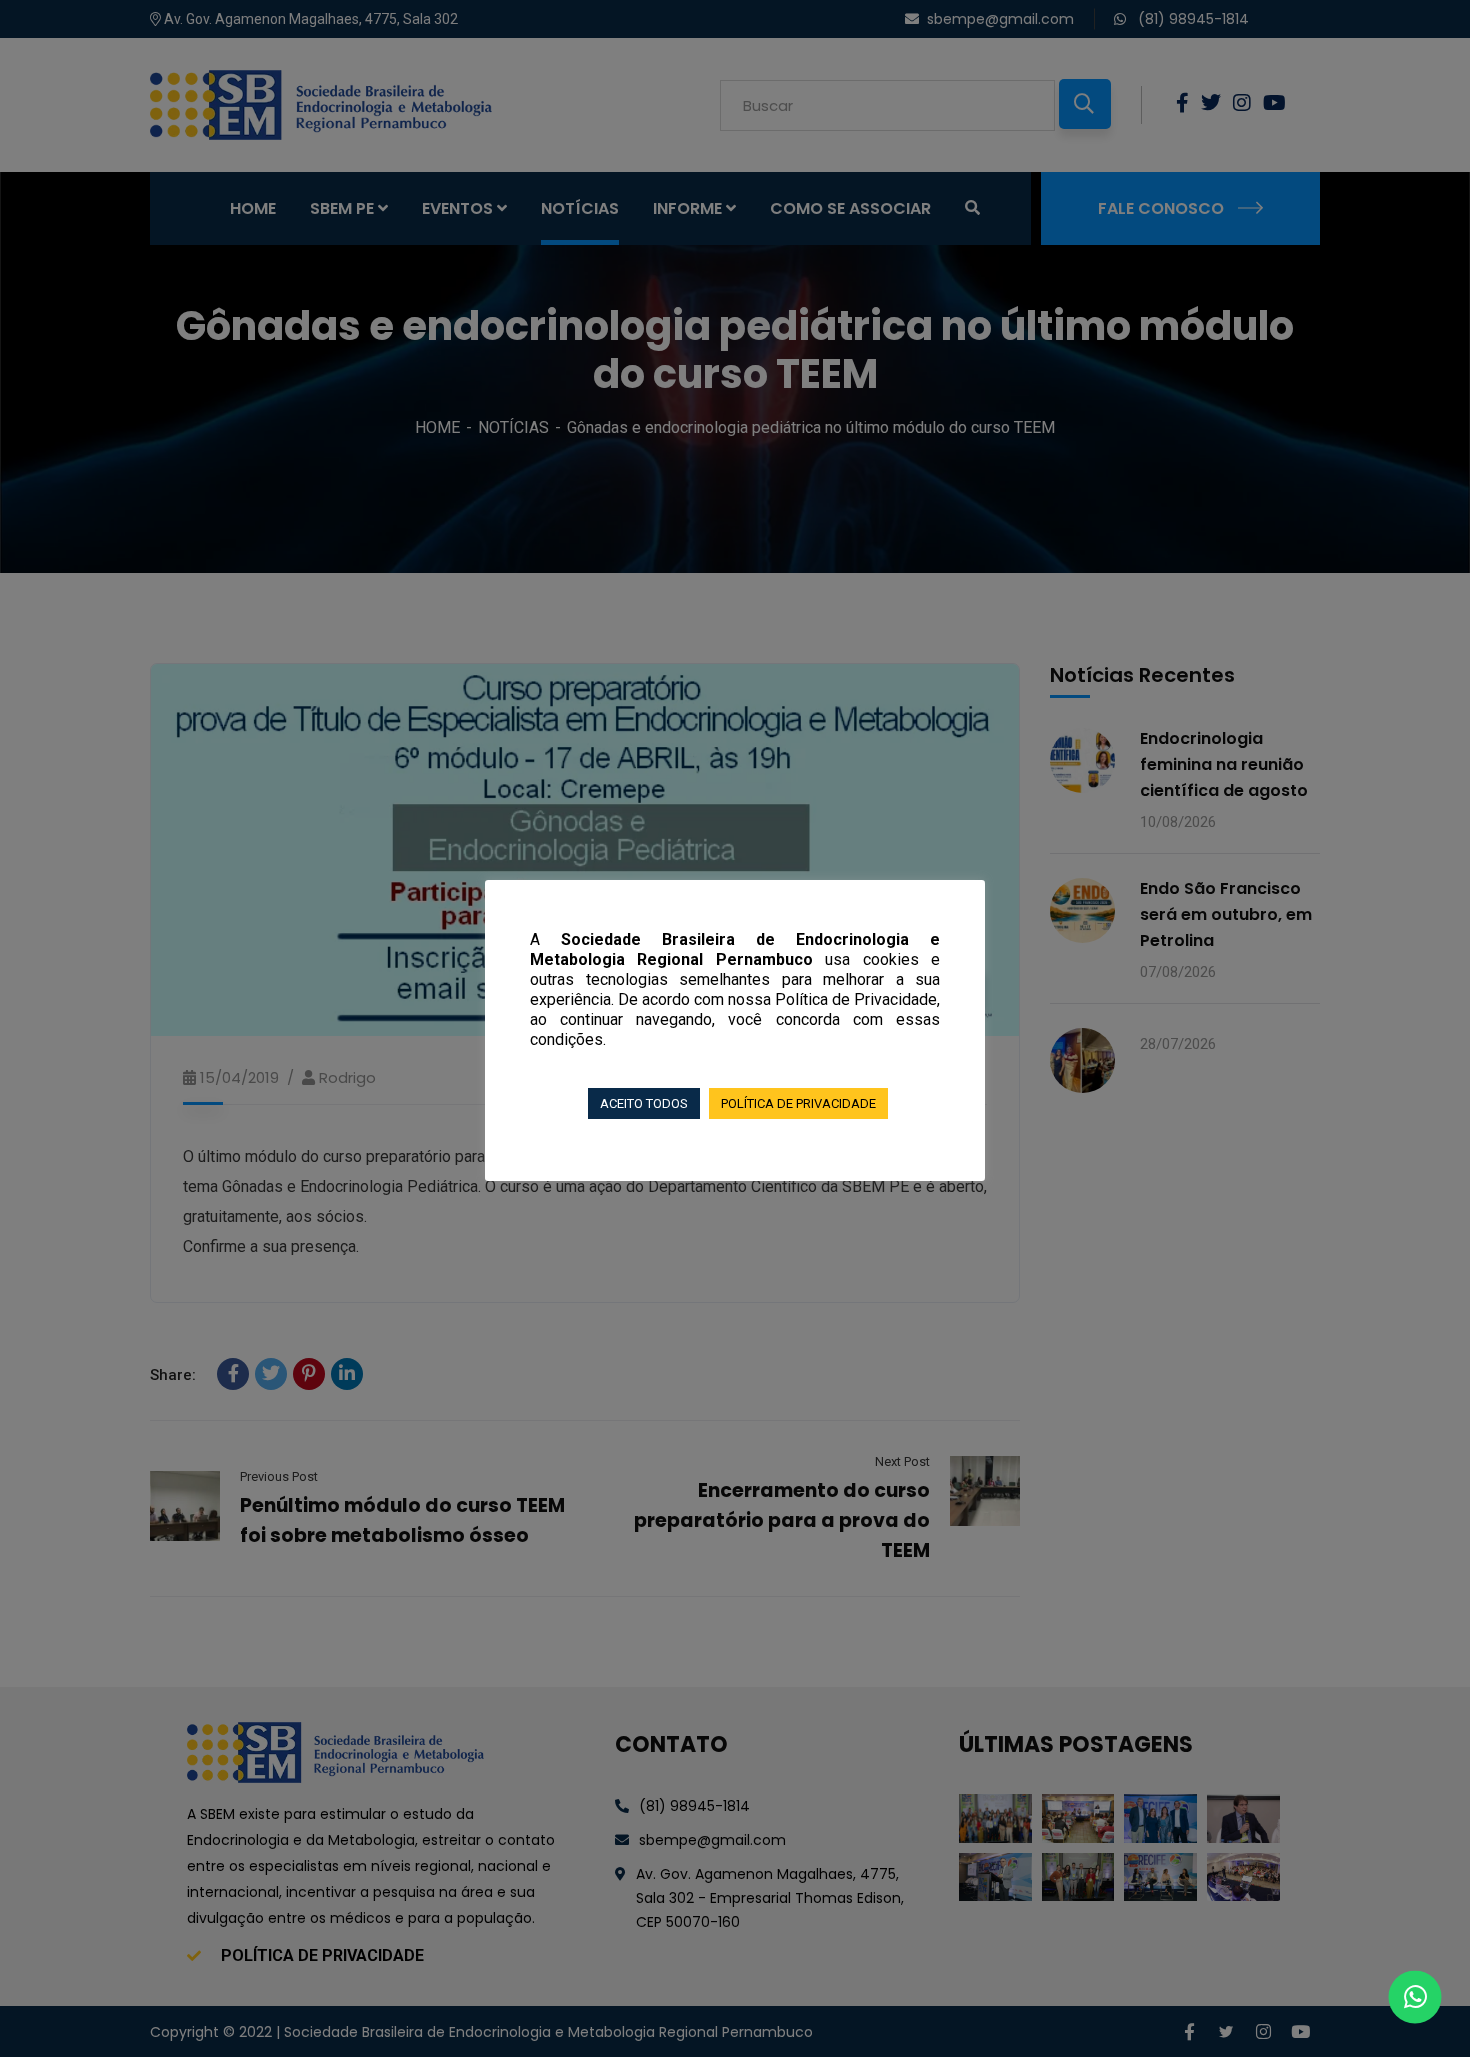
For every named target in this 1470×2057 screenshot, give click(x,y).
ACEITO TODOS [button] (644, 1103)
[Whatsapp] (1415, 1997)
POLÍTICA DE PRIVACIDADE (798, 1103)
